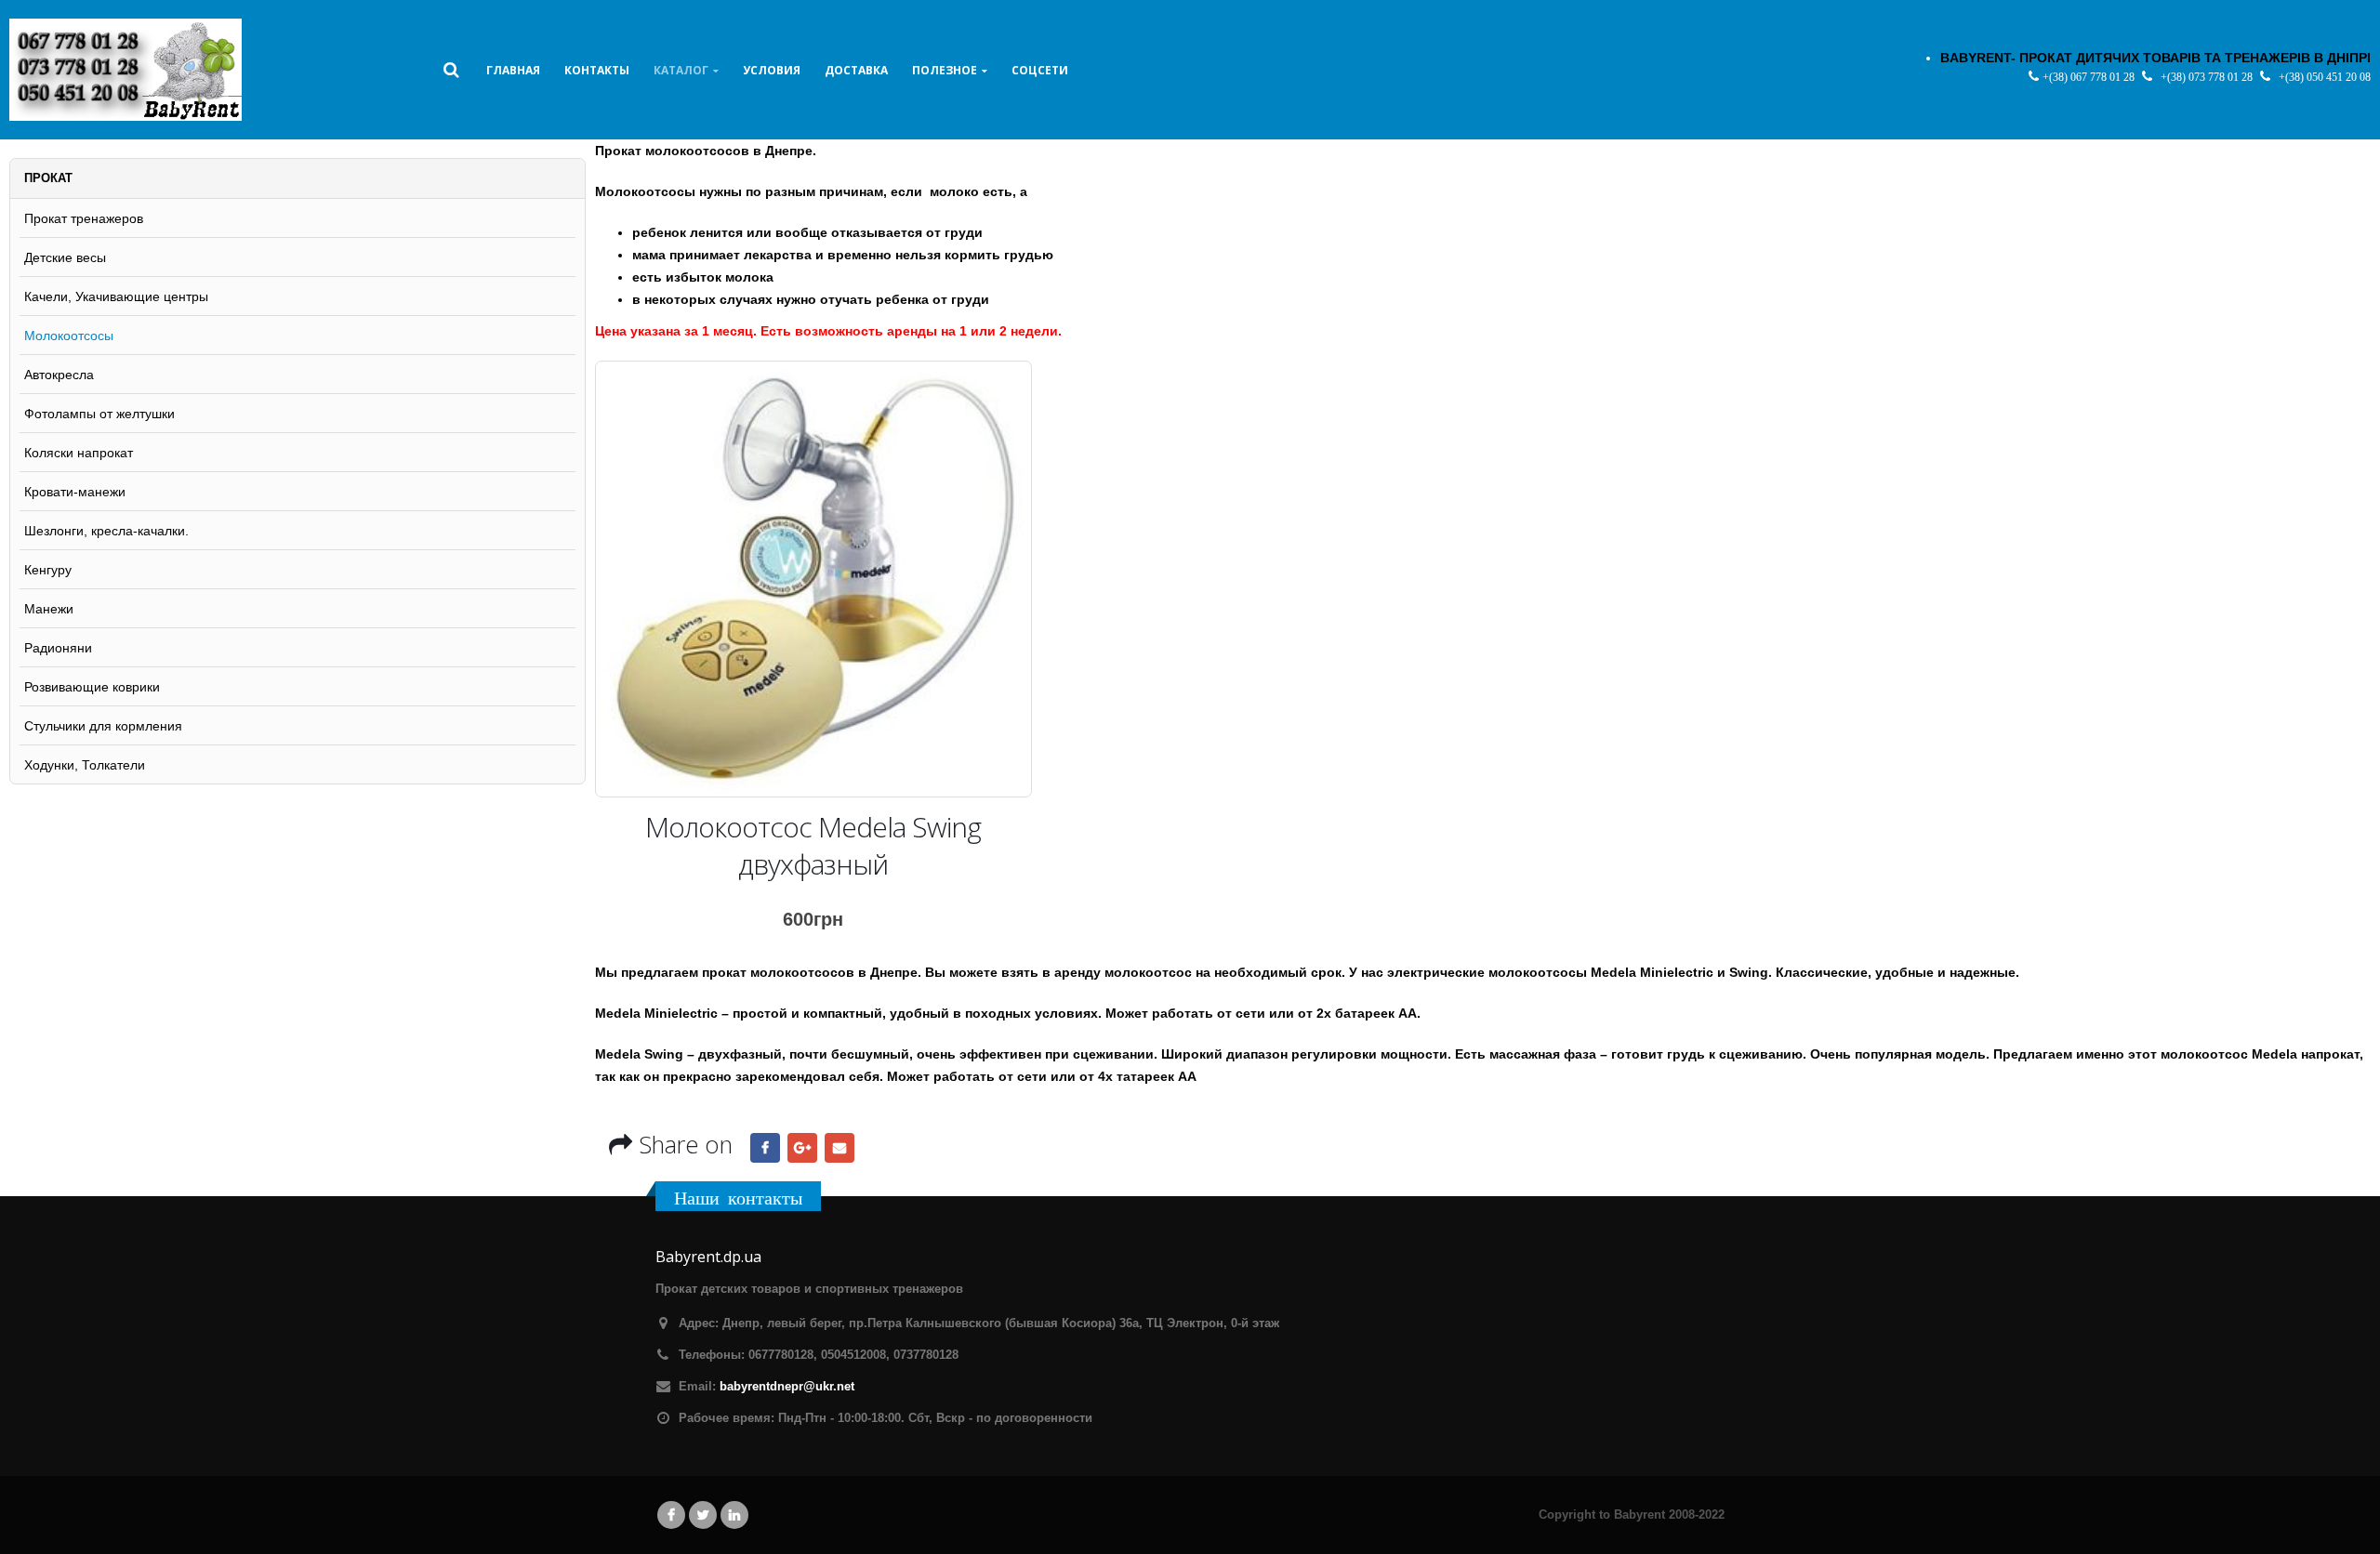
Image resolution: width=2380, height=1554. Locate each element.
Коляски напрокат (79, 453)
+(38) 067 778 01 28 (2090, 77)
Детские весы (65, 257)
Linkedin (734, 1515)
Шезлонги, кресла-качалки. (106, 531)
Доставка (856, 70)
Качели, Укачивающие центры (116, 296)
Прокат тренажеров (84, 218)
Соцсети (1040, 70)
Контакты (597, 70)
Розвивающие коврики (92, 687)
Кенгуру (48, 570)
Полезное (945, 70)
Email (840, 1148)
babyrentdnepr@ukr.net (787, 1387)
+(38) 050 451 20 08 (2325, 77)
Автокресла (59, 375)
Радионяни (58, 648)
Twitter (703, 1515)
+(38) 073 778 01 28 (2208, 77)
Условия (772, 70)
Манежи (49, 609)
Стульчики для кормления (103, 726)
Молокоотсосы (69, 336)
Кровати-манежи (75, 492)
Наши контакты (738, 1198)
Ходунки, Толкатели (85, 765)
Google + (802, 1148)
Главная (513, 70)
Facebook (765, 1148)
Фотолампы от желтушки (99, 414)
